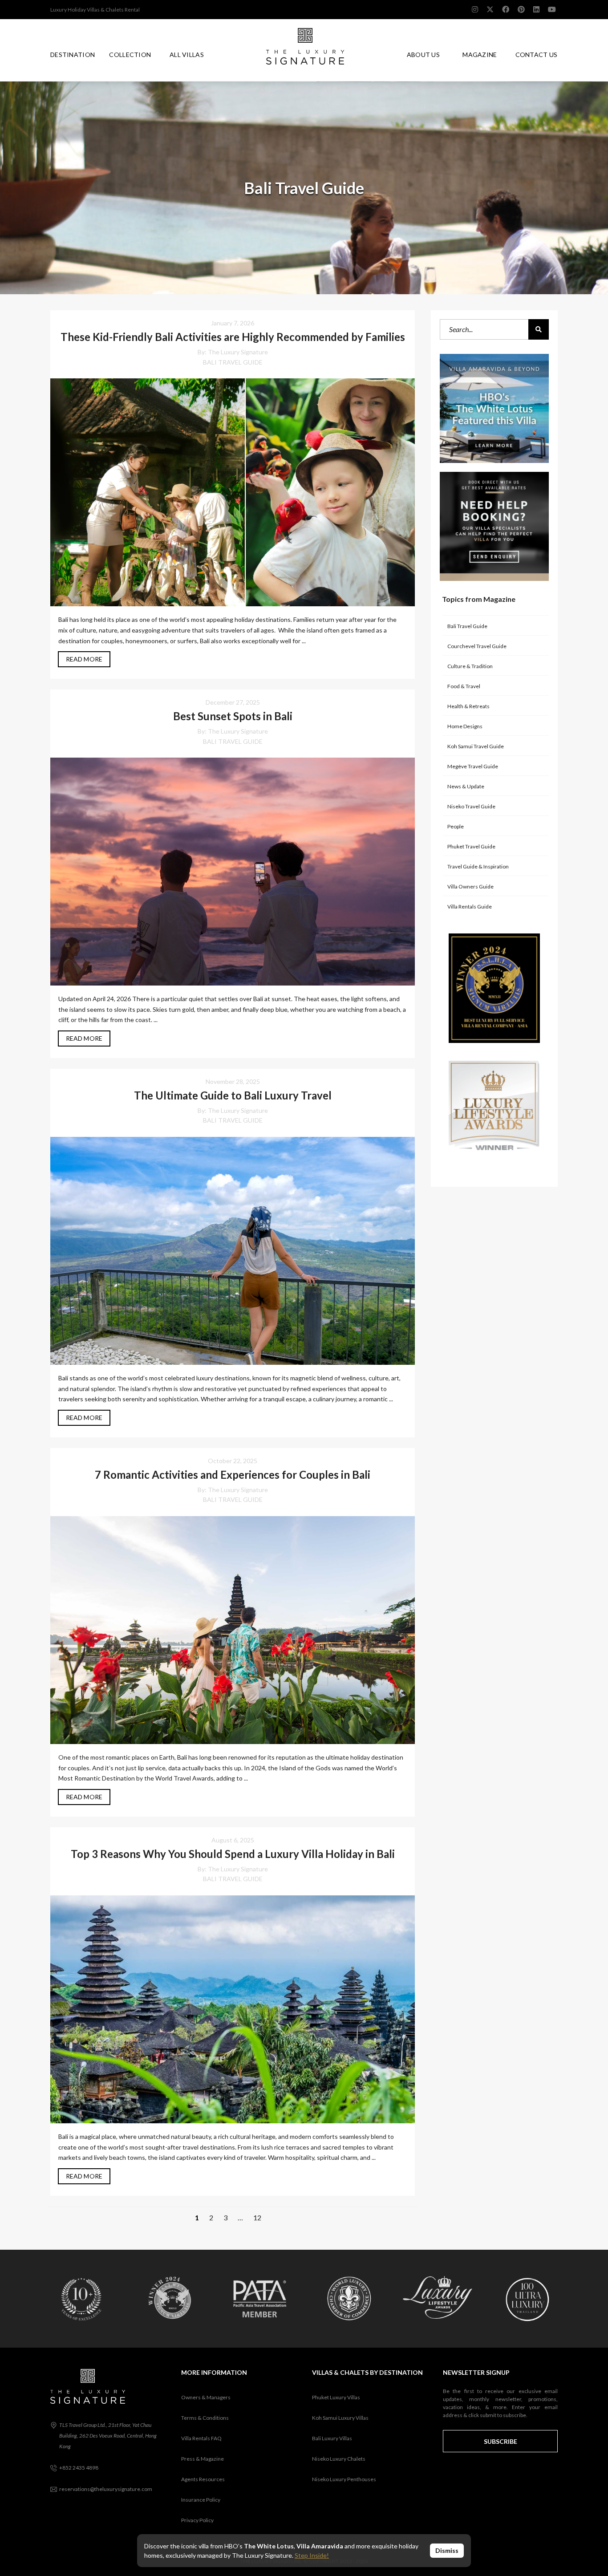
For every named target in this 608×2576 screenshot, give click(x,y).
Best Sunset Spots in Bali (233, 716)
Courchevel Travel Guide (477, 646)
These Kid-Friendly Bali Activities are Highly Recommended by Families (233, 337)
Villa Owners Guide (470, 886)
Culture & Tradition (470, 666)
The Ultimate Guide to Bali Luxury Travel (233, 1095)
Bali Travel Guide (233, 362)
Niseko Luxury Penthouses (344, 2479)
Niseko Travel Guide (471, 806)
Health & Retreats (468, 706)
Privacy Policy (197, 2520)
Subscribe (501, 2441)
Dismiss (447, 2550)
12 (257, 2217)
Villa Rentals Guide (470, 907)
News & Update (466, 786)
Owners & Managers (206, 2397)
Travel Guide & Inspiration (478, 866)
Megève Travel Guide (473, 766)
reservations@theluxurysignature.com (106, 2489)
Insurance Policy (201, 2500)
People (456, 826)
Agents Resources (203, 2479)
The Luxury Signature (238, 352)
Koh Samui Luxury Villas (340, 2418)
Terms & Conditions (205, 2418)
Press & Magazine (203, 2459)
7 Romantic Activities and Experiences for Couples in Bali (233, 1475)
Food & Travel (464, 686)
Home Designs (465, 726)
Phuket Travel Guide (471, 846)
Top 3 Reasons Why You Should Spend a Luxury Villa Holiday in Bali (233, 1854)
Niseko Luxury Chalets (339, 2459)
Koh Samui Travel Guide (476, 746)
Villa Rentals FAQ (201, 2438)
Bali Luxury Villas (332, 2438)
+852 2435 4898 (79, 2468)
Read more (84, 659)
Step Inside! (312, 2555)
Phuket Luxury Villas (336, 2397)
